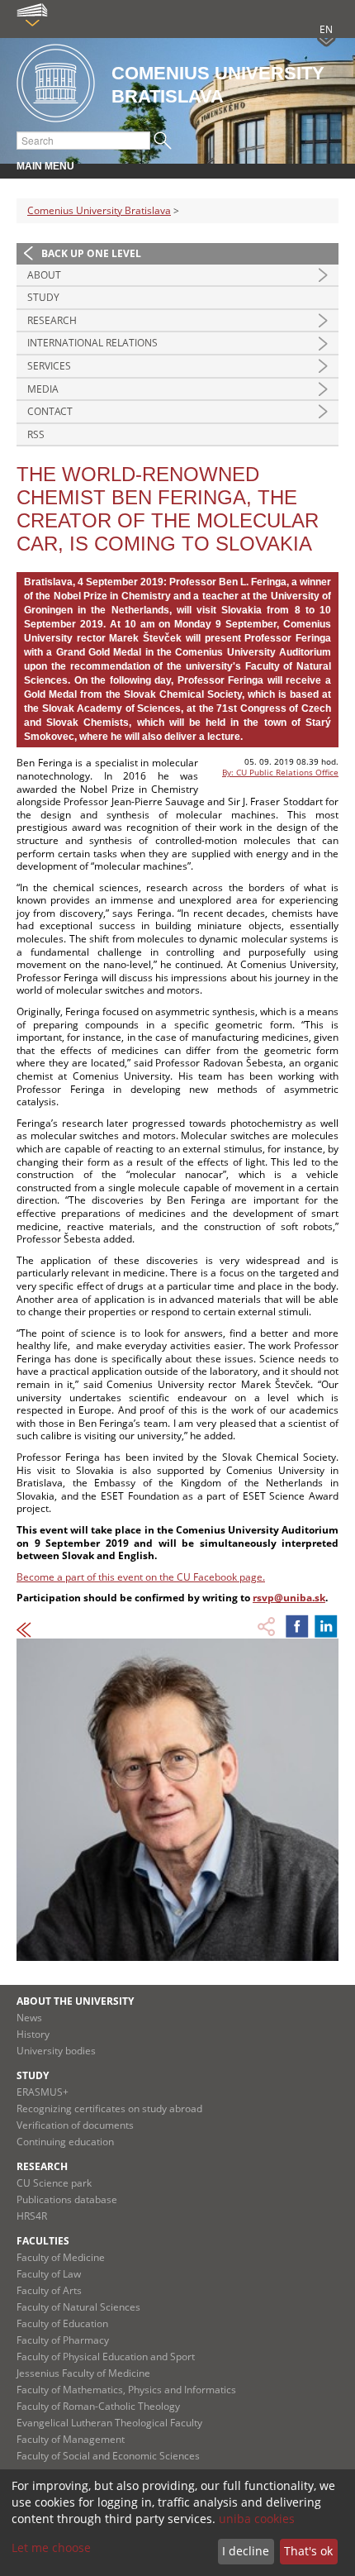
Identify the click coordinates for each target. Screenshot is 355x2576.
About (44, 275)
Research (52, 320)
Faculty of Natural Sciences (78, 2307)
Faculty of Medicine (61, 2257)
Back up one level (91, 253)
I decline (246, 2551)
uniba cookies (257, 2519)
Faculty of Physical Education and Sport (106, 2357)
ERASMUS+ (43, 2092)
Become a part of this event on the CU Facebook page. (141, 1577)
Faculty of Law (49, 2274)
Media (43, 389)
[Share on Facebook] (297, 1626)
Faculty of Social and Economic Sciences (108, 2456)
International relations (92, 343)
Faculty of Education (62, 2323)
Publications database (67, 2199)
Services (49, 366)
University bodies (56, 2051)
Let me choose (51, 2547)
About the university (75, 2001)
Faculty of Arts (49, 2290)
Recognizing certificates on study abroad (109, 2109)
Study (43, 297)
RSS (36, 434)
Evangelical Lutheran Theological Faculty (109, 2423)
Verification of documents (75, 2125)
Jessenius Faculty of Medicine (83, 2373)
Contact (50, 411)
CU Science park (54, 2183)
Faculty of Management (71, 2439)
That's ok (308, 2551)
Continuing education (65, 2142)
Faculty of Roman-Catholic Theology (98, 2406)
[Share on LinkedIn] (326, 1626)
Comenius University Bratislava (99, 210)
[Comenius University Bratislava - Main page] (56, 84)
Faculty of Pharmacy (63, 2340)
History (33, 2034)
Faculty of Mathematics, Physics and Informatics (126, 2390)
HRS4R (32, 2216)
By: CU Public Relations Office (280, 772)
